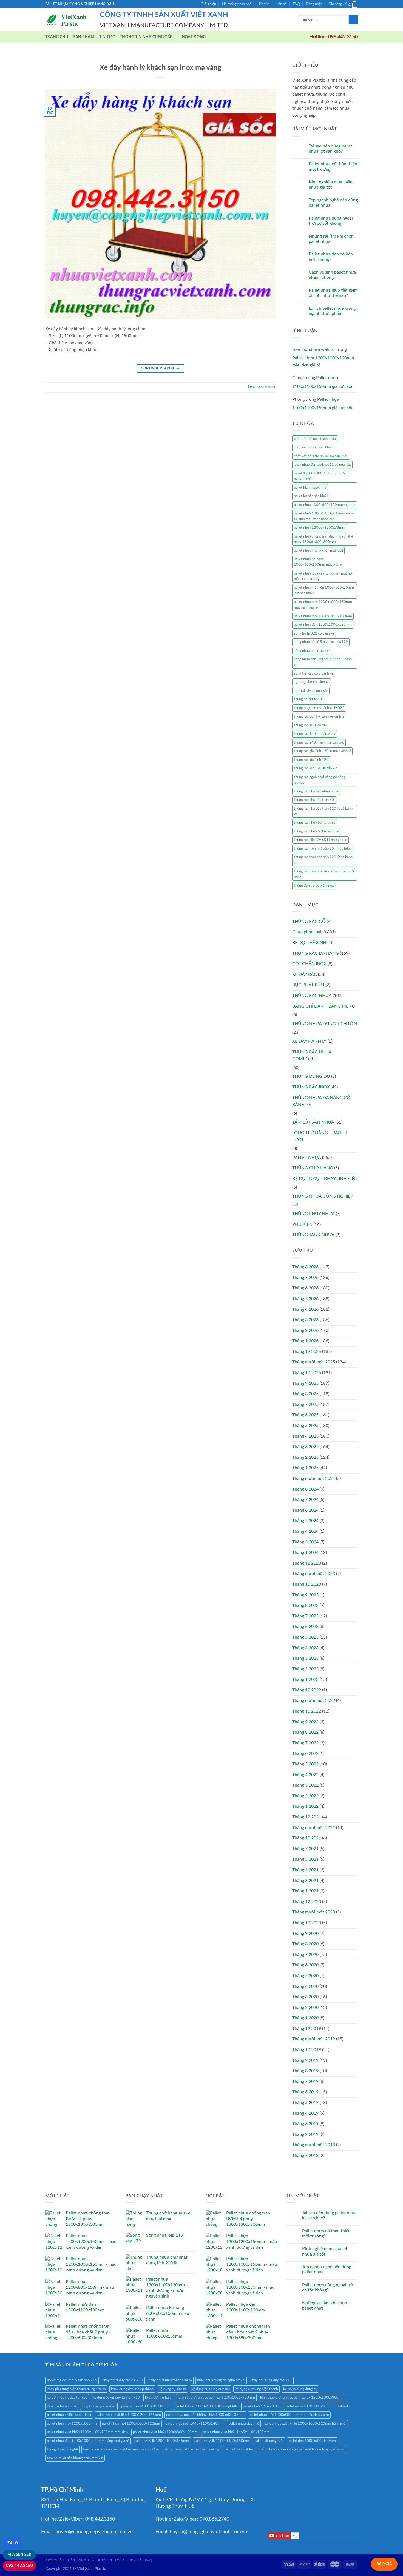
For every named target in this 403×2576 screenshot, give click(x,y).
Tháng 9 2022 (305, 1722)
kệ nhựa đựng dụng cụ (300, 2389)
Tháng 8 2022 (305, 1732)
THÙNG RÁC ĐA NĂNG (316, 953)
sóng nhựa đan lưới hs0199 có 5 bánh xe (323, 662)
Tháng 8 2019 (305, 2071)
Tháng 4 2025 (305, 1436)
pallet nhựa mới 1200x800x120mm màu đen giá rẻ (289, 2415)
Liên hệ (281, 4)
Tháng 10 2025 (307, 1373)
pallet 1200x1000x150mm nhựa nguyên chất (320, 476)
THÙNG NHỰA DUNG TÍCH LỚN (325, 1024)
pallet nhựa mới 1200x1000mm (72, 2424)
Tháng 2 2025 (305, 1457)
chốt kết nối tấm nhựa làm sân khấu (321, 456)
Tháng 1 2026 (305, 1341)
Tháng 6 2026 (305, 1288)
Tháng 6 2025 (305, 1415)
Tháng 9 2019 (305, 2060)
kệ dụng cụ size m (172, 2389)
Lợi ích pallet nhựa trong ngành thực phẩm (332, 311)
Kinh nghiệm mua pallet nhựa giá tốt (331, 185)
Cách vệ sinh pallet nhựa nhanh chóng (332, 275)
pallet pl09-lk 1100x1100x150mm (222, 2441)
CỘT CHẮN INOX (309, 964)
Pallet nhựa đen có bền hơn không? (331, 257)
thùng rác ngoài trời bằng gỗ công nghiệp (320, 780)
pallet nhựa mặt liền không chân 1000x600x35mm (205, 2415)
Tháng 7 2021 (305, 1849)
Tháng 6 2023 (305, 1627)
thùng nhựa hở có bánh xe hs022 (319, 708)
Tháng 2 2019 (305, 2134)
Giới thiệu (208, 4)
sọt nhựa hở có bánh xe (312, 682)
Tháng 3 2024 (305, 1542)
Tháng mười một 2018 (314, 2145)
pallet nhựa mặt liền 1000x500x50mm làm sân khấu (324, 590)
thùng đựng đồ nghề (62, 2449)
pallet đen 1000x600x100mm (312, 2441)
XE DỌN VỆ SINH (309, 943)
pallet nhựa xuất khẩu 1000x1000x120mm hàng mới (305, 2424)
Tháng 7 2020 (305, 1955)
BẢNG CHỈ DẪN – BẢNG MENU (324, 1006)
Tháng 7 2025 (305, 1404)
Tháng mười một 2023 (314, 1574)
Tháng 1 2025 (305, 1468)
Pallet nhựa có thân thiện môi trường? (333, 167)
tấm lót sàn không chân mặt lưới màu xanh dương (121, 2449)
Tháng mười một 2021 (314, 1828)
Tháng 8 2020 (305, 1944)
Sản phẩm (84, 37)
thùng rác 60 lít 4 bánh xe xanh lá (319, 716)
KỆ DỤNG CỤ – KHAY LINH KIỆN (325, 1179)
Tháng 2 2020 (305, 2008)
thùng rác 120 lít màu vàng (315, 734)
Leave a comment (262, 387)
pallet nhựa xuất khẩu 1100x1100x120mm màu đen (87, 2432)
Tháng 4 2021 (305, 1870)
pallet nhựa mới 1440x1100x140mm (194, 2424)
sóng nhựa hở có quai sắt (313, 651)
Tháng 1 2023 (305, 1679)
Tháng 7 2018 (305, 2156)
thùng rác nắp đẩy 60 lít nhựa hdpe (320, 840)
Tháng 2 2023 (305, 1669)
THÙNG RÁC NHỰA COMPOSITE (312, 1056)
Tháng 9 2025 (305, 1383)
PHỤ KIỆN (302, 1224)
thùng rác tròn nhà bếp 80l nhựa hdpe (323, 849)
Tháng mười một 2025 (314, 1362)
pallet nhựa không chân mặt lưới (318, 551)
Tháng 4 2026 (305, 1309)
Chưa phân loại (307, 932)
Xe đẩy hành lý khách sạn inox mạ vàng (161, 68)
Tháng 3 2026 (305, 1320)
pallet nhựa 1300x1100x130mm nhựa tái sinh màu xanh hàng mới (324, 516)
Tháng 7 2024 (305, 1500)
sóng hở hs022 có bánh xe (314, 633)
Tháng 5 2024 (305, 1521)
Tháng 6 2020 (305, 1965)
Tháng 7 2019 (305, 2082)
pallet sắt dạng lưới (269, 2441)
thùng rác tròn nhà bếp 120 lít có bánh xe (323, 860)
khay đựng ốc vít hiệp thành (132, 2389)
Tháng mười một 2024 (314, 1479)
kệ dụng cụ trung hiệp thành (256, 2389)
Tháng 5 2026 (305, 1299)
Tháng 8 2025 (305, 1394)
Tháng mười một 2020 (314, 1912)
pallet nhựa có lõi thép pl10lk (69, 2415)
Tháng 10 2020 (307, 1923)
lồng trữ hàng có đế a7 (99, 2406)
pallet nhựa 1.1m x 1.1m (262, 2406)
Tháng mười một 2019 (314, 2039)
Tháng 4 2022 (305, 1775)
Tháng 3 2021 (305, 1881)
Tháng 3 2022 (305, 1785)
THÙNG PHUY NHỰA (313, 1214)
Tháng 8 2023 (305, 1605)
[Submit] (353, 20)
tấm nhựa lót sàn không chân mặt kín (75, 2458)
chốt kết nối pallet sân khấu (315, 439)
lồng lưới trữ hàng (159, 2398)
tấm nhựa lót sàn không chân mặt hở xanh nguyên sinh (302, 2449)
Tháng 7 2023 (305, 1616)
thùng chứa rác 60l (308, 699)
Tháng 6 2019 (305, 2092)
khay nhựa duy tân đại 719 (123, 2380)
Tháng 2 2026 (305, 1330)
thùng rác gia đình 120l (312, 760)
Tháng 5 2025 (305, 1426)
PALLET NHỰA (307, 1158)
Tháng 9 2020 (305, 1934)
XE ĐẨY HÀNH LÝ (309, 1041)
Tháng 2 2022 (305, 1796)
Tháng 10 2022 (307, 1711)
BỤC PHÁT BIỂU (308, 985)
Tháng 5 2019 (305, 2103)
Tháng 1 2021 (305, 1891)
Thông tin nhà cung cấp (146, 37)
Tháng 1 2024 (305, 1553)
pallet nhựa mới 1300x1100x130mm (323, 616)
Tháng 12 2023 (307, 1563)
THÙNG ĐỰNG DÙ (311, 1076)
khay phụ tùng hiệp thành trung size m (76, 2389)
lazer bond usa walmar (314, 349)
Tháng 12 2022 (307, 1690)
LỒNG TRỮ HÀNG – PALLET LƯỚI (320, 1136)
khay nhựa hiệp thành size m (170, 2380)
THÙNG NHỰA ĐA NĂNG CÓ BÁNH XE (321, 1101)
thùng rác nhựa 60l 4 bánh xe (316, 831)
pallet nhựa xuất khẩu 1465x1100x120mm (236, 2432)
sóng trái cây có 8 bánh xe (314, 673)
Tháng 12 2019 (307, 2029)
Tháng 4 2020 (305, 1986)
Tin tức (264, 4)
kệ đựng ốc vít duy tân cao (67, 2398)
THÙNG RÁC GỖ (309, 922)
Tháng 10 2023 (307, 1584)
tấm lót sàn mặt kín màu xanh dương (191, 2449)
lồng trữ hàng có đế (62, 2406)
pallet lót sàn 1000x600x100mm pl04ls (207, 2406)
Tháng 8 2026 (305, 1267)
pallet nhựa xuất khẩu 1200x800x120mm (165, 2432)
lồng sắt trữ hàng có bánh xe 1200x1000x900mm (216, 2398)
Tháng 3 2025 (305, 1447)
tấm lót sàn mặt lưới (240, 2449)
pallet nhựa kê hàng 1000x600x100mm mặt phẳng (318, 562)
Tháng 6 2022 (305, 1753)
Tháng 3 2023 (305, 1658)
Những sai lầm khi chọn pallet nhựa (331, 239)
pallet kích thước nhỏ (310, 488)
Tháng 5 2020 (305, 1976)
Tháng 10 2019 (307, 2050)
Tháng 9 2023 (305, 1595)
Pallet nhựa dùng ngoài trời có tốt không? (331, 221)
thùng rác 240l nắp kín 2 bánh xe (319, 743)
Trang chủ (57, 37)
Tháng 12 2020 (307, 1902)
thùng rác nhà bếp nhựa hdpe (316, 791)
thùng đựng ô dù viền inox (314, 886)
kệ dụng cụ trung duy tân (211, 2389)
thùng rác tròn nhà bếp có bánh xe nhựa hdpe (324, 874)
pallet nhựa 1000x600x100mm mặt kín (325, 505)
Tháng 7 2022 (305, 1743)
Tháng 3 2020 (305, 1997)
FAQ (296, 4)
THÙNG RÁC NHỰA (312, 996)
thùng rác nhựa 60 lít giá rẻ (315, 823)
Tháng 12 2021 (307, 1817)
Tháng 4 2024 (305, 1531)
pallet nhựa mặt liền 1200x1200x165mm (129, 2415)
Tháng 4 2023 (305, 1648)
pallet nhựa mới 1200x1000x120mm (131, 2424)
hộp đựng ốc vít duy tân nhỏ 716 (72, 2380)
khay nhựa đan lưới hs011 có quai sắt (322, 465)
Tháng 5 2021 (305, 1859)
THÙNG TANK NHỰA (313, 1235)
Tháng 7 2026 (305, 1278)
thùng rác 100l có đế (310, 725)
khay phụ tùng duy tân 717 (271, 2380)
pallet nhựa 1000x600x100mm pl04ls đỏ (318, 2406)
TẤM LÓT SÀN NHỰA (313, 1122)
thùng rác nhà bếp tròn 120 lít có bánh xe (323, 811)
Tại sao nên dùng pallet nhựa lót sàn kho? (330, 149)
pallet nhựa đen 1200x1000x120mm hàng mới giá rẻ (88, 2441)
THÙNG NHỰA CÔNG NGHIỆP (323, 1196)
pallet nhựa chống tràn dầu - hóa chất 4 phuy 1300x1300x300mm (324, 539)
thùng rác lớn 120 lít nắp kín (316, 768)
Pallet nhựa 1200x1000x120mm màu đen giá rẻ (323, 362)
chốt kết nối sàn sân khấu (313, 447)
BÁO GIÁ (384, 2564)
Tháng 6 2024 (305, 1510)
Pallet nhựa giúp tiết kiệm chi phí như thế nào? (333, 293)
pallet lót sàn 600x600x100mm (146, 2406)
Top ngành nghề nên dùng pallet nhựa (333, 203)
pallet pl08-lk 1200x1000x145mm (162, 2441)
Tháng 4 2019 (305, 2113)
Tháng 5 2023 (305, 1637)
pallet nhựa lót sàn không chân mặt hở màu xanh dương (323, 576)
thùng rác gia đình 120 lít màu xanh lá (322, 751)
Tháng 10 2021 (307, 1838)
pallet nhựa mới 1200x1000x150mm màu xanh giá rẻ (323, 605)
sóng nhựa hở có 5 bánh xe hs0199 (321, 642)
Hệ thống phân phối (237, 4)
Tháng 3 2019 (305, 2124)
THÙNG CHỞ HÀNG (313, 1168)
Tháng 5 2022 (305, 1764)
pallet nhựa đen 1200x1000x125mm (323, 625)
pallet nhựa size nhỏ (244, 2424)
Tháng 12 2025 (307, 1352)
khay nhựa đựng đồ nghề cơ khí (221, 2380)
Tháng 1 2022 (305, 1806)
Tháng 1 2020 (305, 2018)
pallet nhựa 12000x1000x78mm (320, 528)
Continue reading (160, 368)
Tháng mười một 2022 (314, 1701)
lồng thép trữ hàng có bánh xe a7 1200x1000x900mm (302, 2398)
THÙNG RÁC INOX (311, 1087)
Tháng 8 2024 (305, 1489)
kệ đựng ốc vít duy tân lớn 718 (116, 2398)
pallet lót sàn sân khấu (311, 496)
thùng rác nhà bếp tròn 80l (314, 800)
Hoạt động (194, 37)
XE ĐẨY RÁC (305, 974)
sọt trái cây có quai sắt (311, 691)
